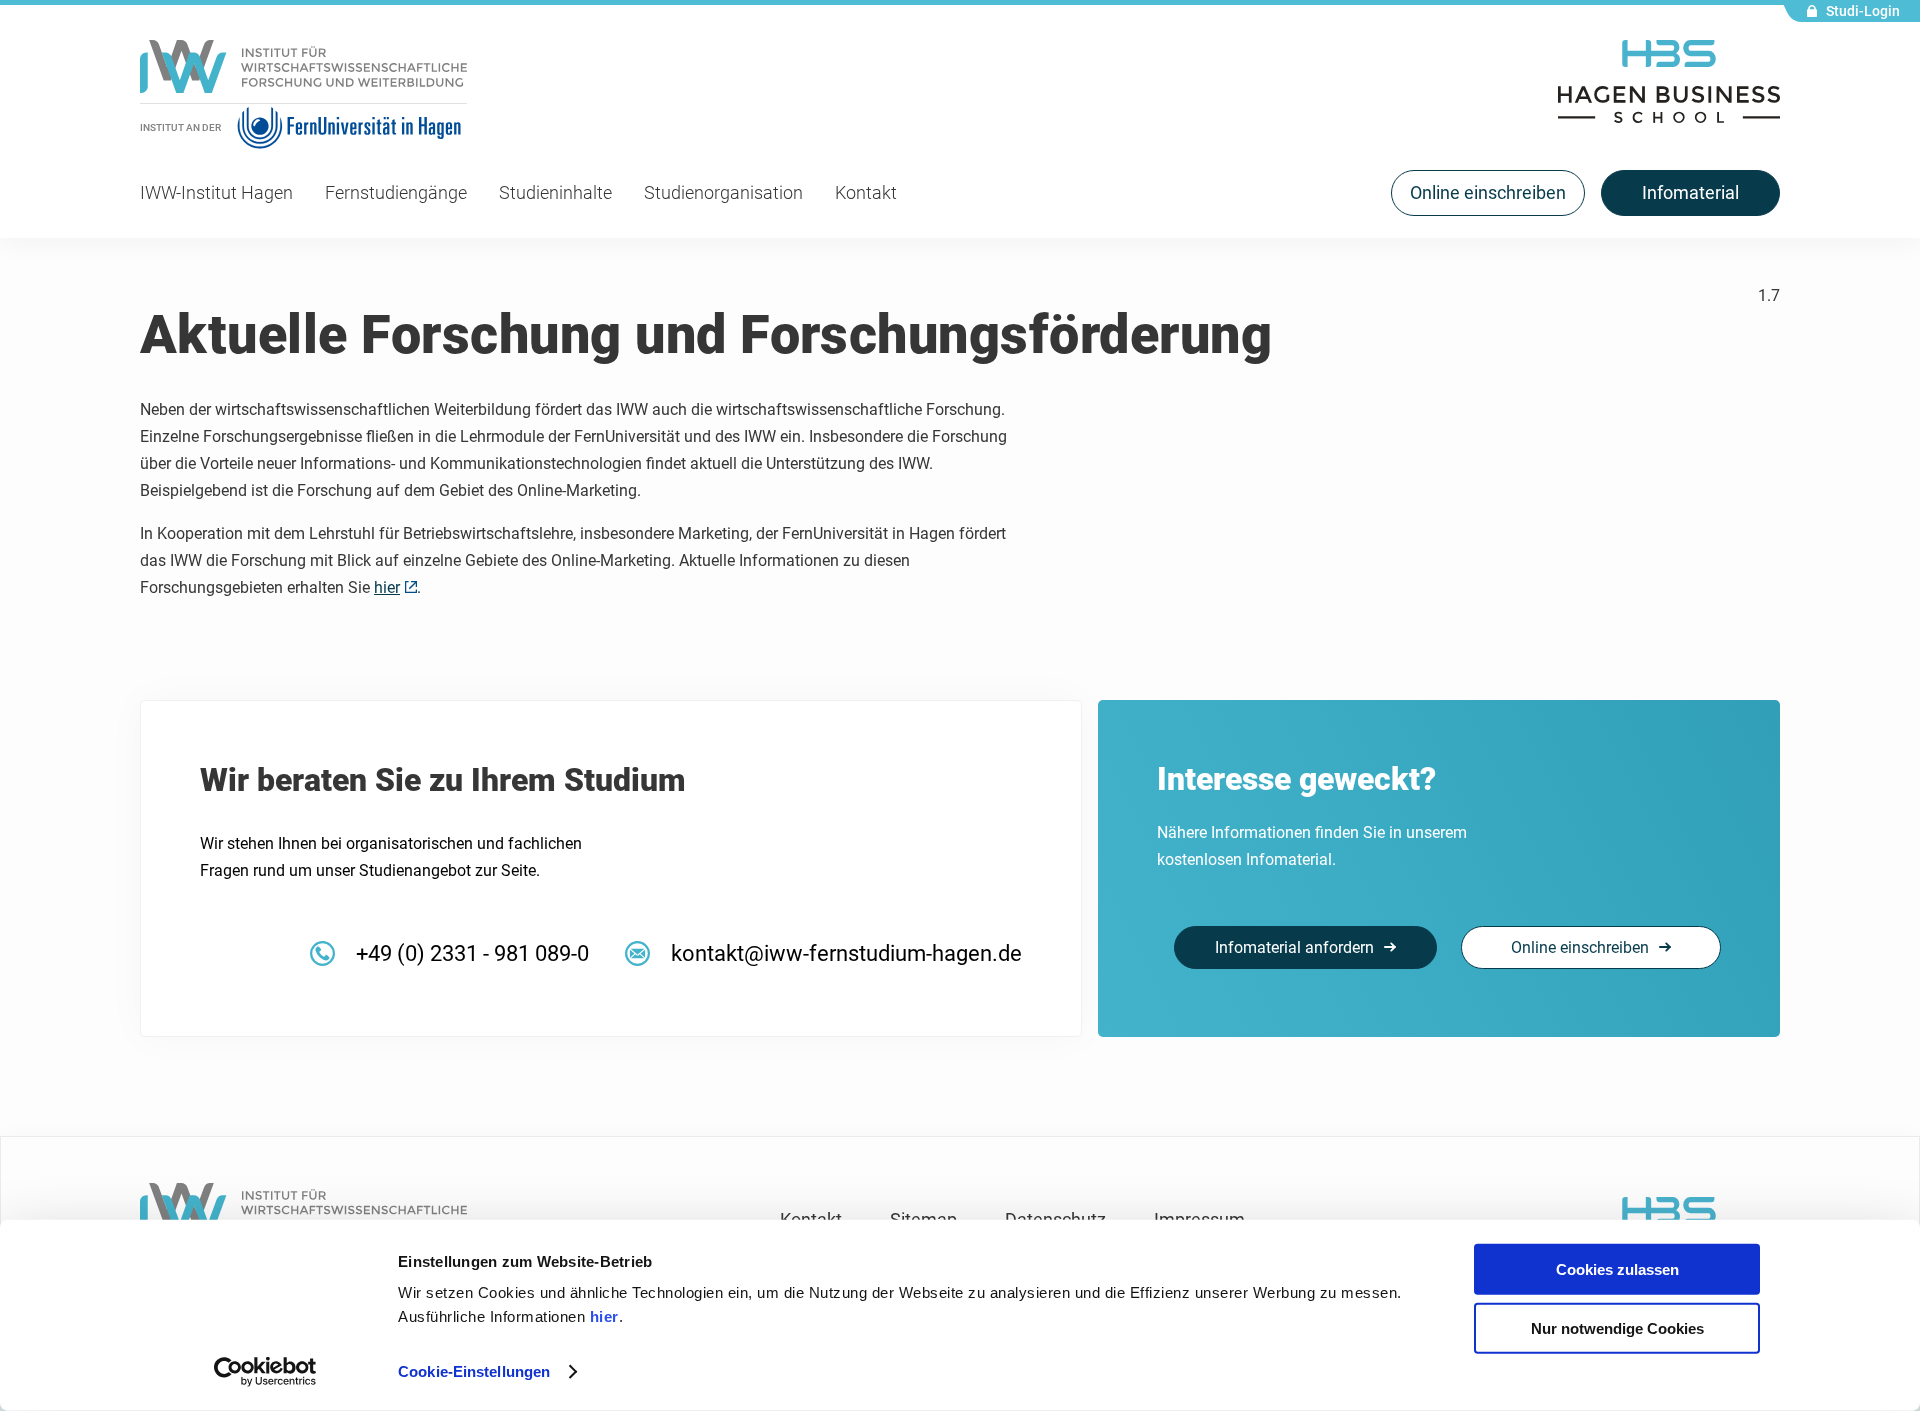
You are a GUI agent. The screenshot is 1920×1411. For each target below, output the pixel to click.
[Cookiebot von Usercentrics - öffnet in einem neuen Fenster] (265, 1372)
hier (604, 1316)
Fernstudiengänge (396, 192)
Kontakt (866, 192)
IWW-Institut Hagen (216, 192)
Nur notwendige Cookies (1617, 1327)
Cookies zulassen (1617, 1269)
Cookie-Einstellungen (474, 1371)
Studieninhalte (555, 192)
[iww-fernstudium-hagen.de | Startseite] (303, 72)
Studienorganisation (723, 192)
